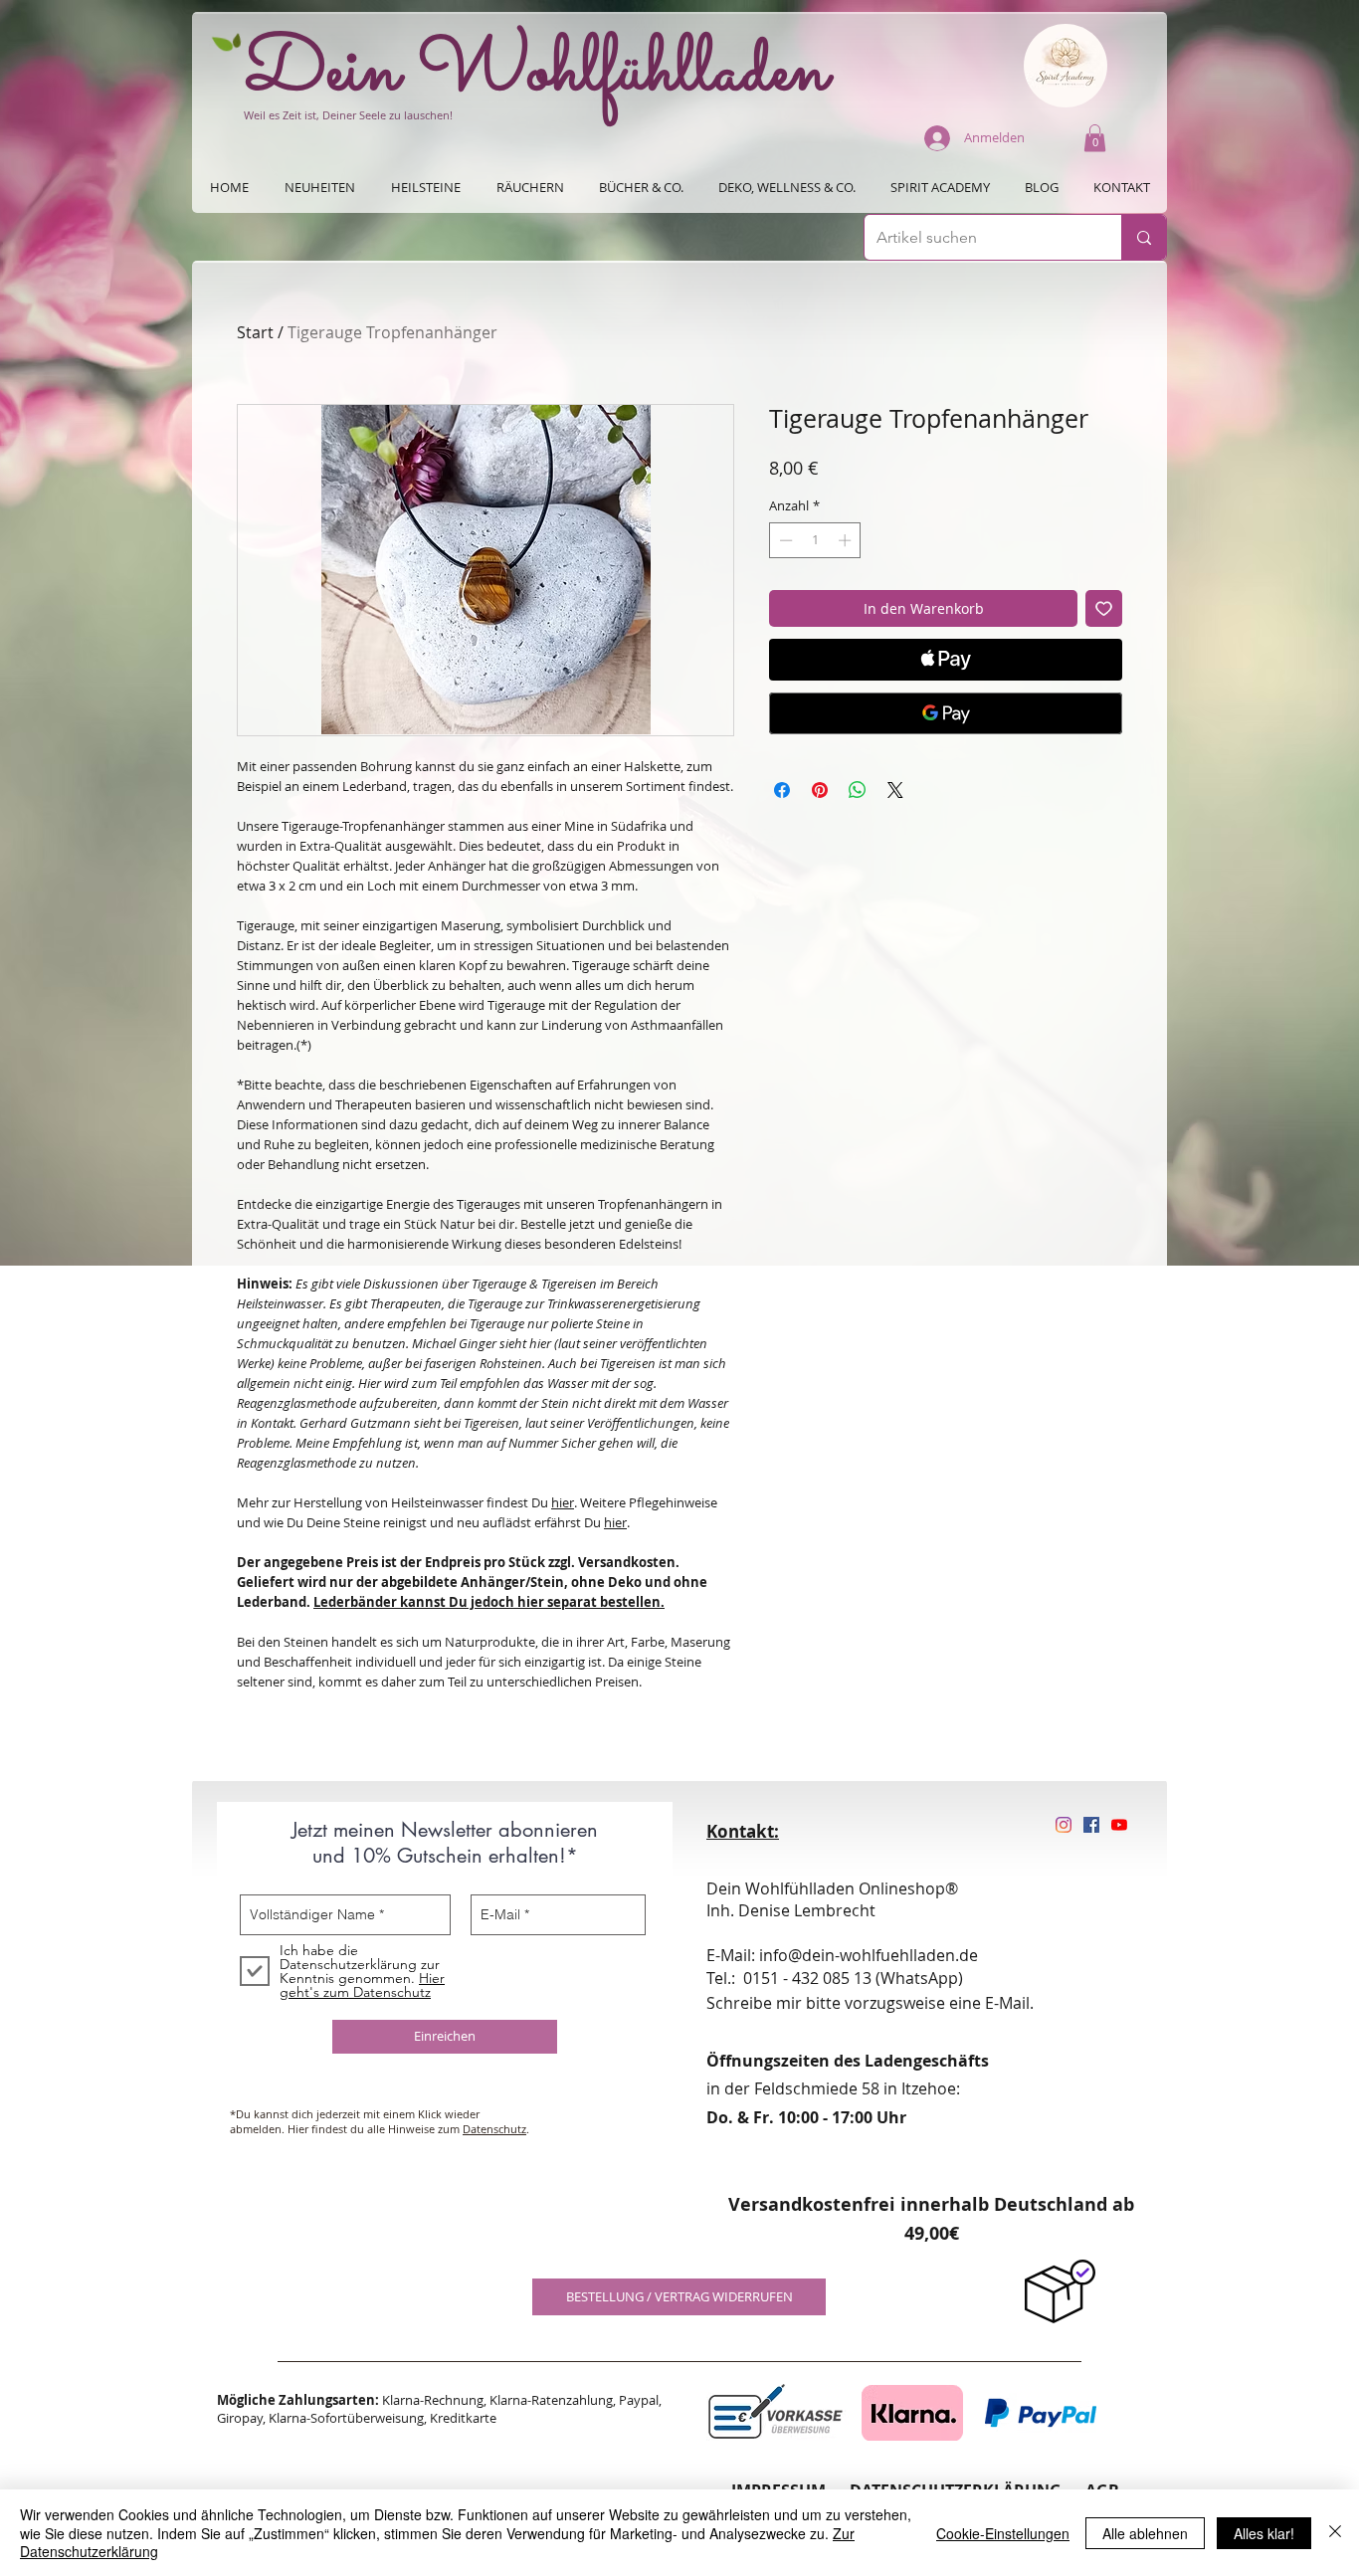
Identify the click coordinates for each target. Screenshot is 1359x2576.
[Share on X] (895, 790)
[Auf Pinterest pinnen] (820, 790)
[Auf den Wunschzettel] (1104, 608)
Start (255, 332)
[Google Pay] (946, 713)
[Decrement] (784, 540)
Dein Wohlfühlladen (537, 73)
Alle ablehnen (1145, 2533)
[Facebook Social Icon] (1091, 1825)
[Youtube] (1119, 1825)
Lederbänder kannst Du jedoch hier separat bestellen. (489, 1602)
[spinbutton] (815, 540)
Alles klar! (1264, 2533)
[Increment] (847, 540)
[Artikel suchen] (1144, 237)
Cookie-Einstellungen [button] (1003, 2533)
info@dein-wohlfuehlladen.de (869, 1955)
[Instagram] (1064, 1825)
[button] (1095, 138)
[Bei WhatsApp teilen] (858, 790)
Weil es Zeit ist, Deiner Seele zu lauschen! (348, 115)
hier (563, 1502)
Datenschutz (494, 2129)
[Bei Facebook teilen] (782, 790)
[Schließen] (1335, 2533)
